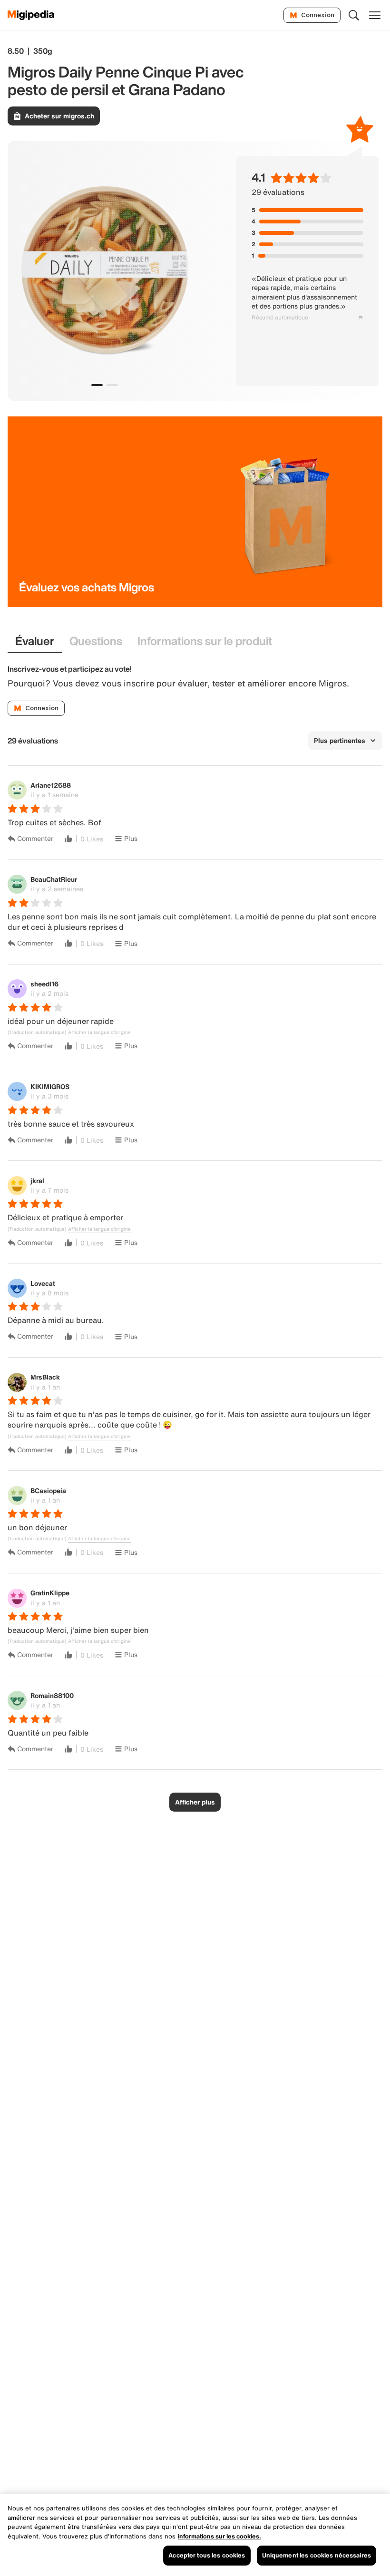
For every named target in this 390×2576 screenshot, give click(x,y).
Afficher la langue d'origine (99, 1032)
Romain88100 (52, 1695)
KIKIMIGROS (50, 1086)
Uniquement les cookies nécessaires (317, 2555)
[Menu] (375, 15)
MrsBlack (45, 1377)
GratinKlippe (50, 1593)
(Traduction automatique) (37, 1032)
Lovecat (43, 1283)
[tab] (35, 642)
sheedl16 (44, 984)
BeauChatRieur (54, 879)
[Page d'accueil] (31, 15)
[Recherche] (354, 15)
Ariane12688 (51, 785)
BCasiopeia (48, 1491)
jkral (37, 1181)
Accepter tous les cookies (207, 2555)
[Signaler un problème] (361, 318)
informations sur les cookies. (219, 2536)
